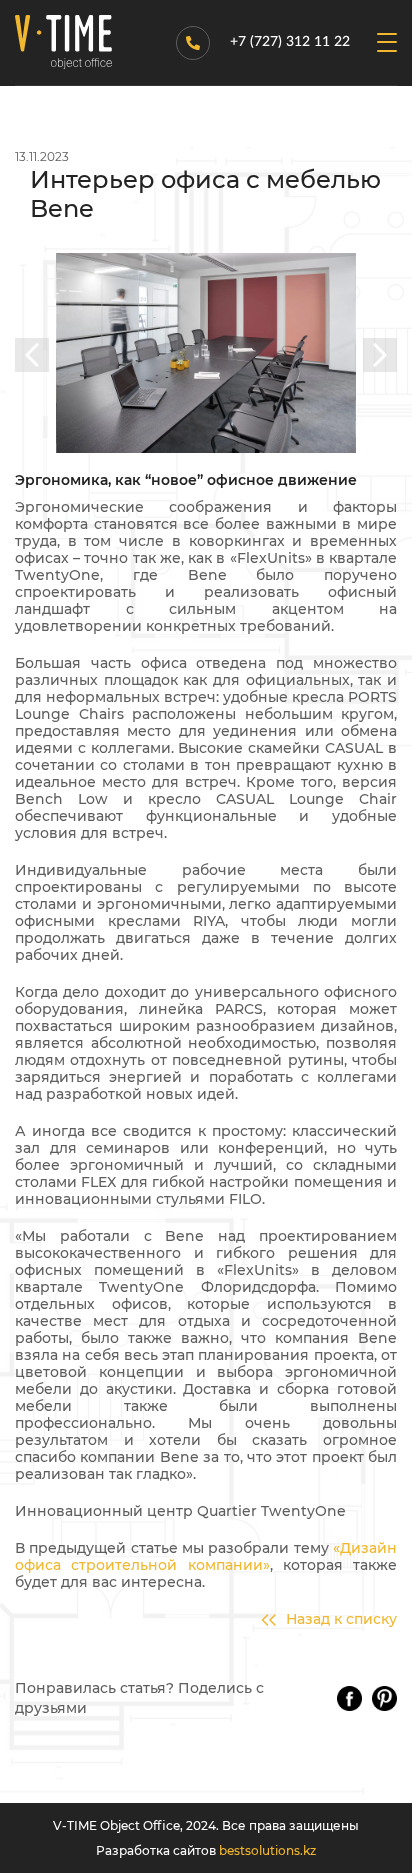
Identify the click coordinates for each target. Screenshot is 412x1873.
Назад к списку (341, 1619)
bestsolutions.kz (267, 1850)
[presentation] (32, 355)
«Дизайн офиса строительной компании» (206, 1556)
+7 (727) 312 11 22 (290, 42)
